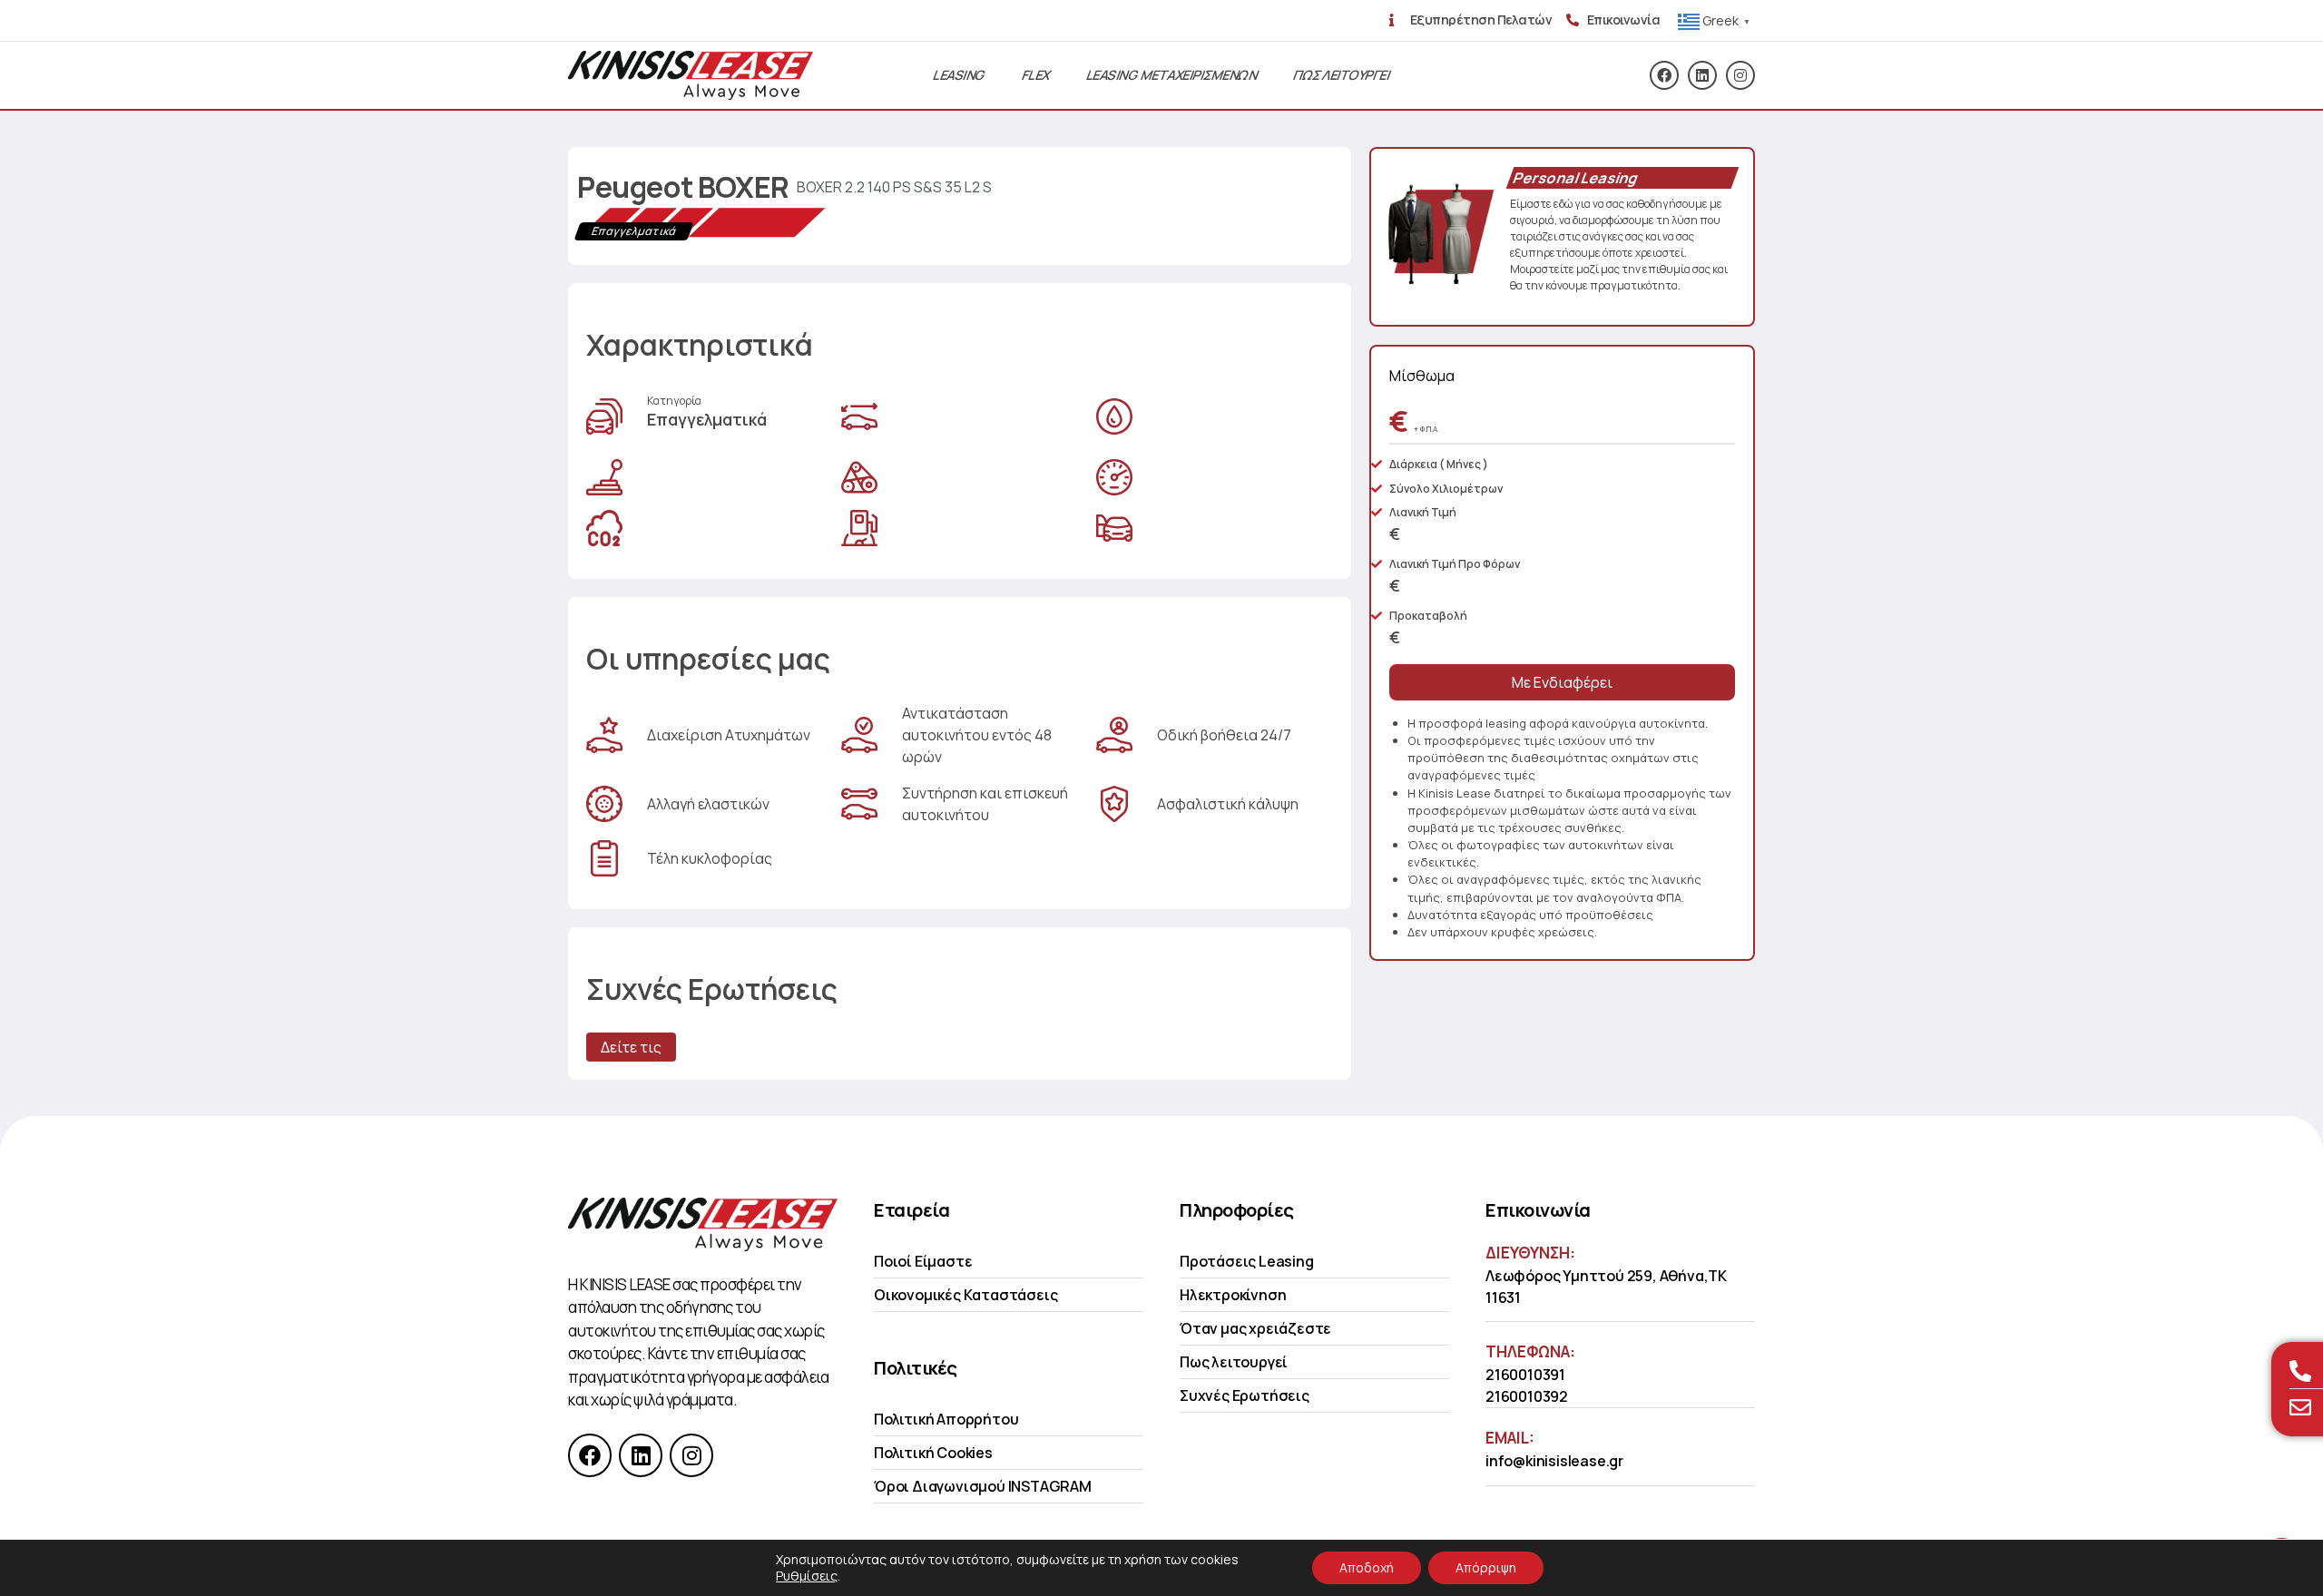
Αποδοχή (1367, 1567)
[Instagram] (1740, 75)
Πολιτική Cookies (933, 1453)
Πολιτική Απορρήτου (946, 1419)
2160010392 (1527, 1396)
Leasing (959, 75)
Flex (1036, 75)
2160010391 (1525, 1375)
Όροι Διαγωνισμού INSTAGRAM (983, 1486)
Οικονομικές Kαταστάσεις (965, 1295)
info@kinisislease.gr (1554, 1461)
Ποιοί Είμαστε (923, 1261)
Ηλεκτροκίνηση (1233, 1295)
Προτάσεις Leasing (1247, 1261)
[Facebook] (1664, 75)
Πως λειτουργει (1342, 75)
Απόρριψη (1486, 1567)
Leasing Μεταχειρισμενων (1172, 75)
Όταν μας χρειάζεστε (1255, 1328)
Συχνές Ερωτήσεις (1245, 1395)
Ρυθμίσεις (807, 1576)
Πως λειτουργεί (1234, 1362)
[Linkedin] (1702, 75)
